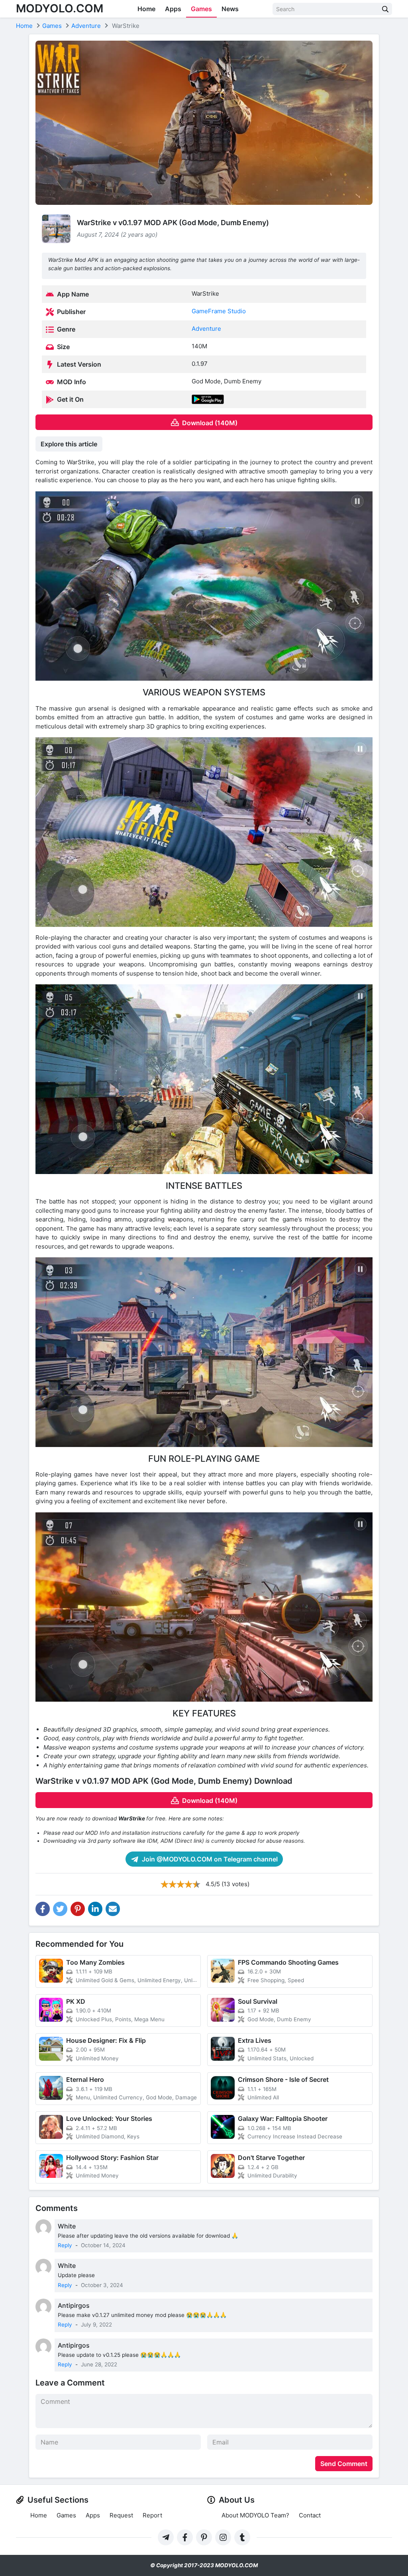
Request (121, 2515)
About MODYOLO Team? (255, 2515)
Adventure (206, 329)
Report (152, 2515)
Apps (173, 9)
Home (146, 9)
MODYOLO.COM (60, 8)
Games (201, 9)
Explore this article (69, 444)
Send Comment (344, 2464)
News (230, 9)
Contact (310, 2515)
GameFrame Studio (219, 311)
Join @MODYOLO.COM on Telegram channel (209, 1859)
